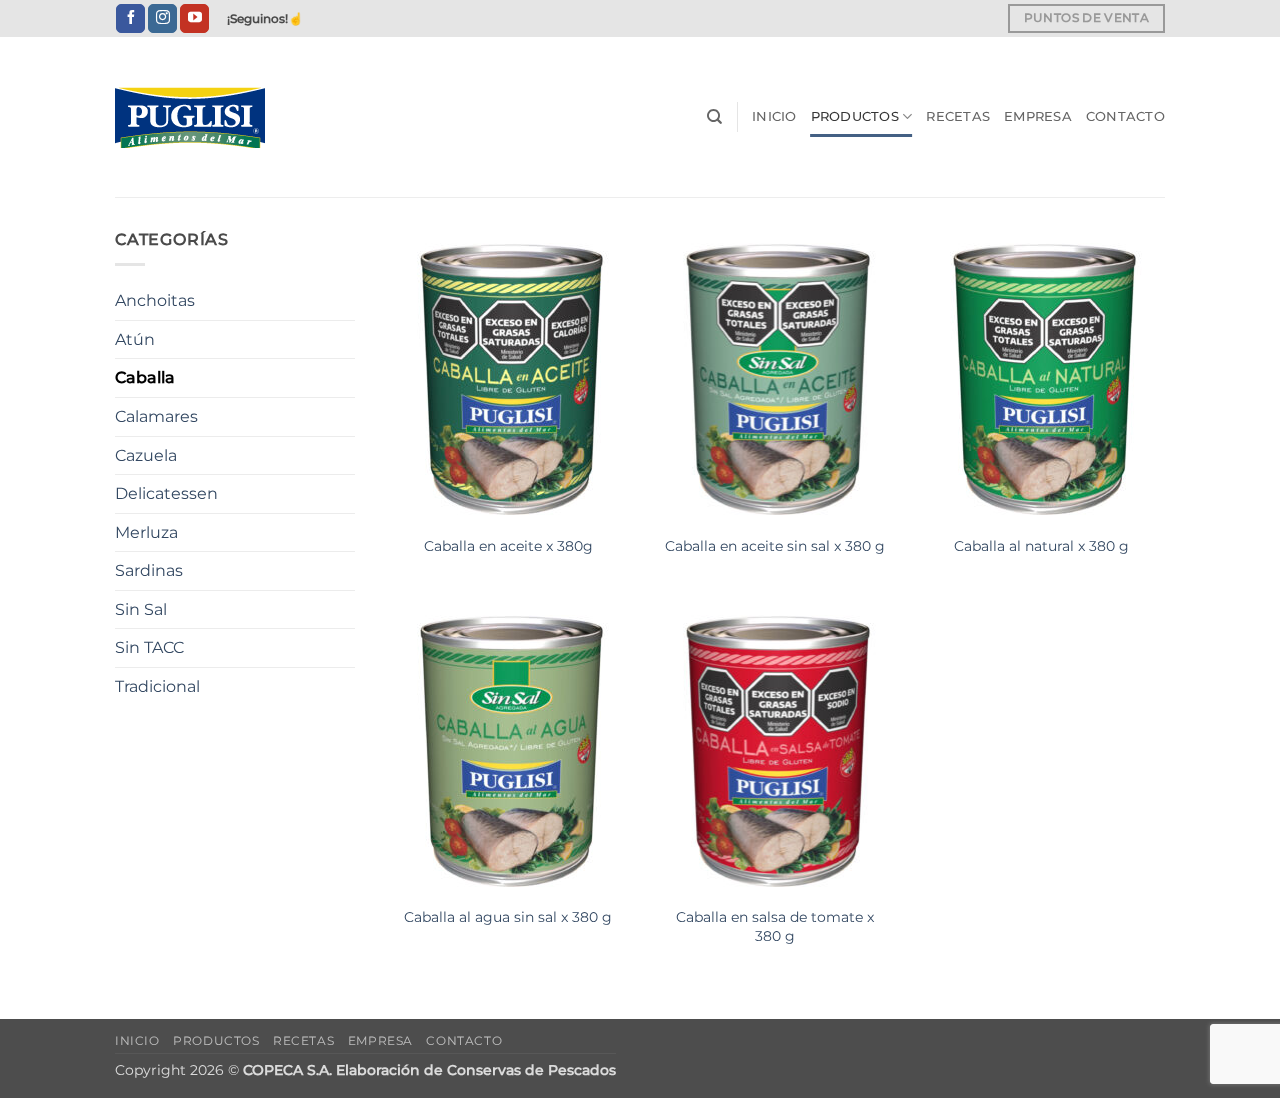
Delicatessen (166, 493)
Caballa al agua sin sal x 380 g (508, 917)
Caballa (145, 377)
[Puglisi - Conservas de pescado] (215, 117)
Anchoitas (155, 300)
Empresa (1038, 116)
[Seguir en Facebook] (130, 19)
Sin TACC (149, 647)
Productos (855, 116)
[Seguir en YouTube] (194, 19)
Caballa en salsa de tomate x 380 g (775, 926)
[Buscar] (714, 117)
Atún (135, 339)
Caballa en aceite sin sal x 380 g (775, 546)
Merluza (146, 532)
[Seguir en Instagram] (162, 19)
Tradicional (157, 686)
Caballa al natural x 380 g (1041, 546)
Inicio (774, 116)
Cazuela (146, 455)
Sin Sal (141, 609)
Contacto (1125, 116)
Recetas (958, 116)
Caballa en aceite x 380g (508, 546)
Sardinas (149, 570)
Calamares (156, 416)
